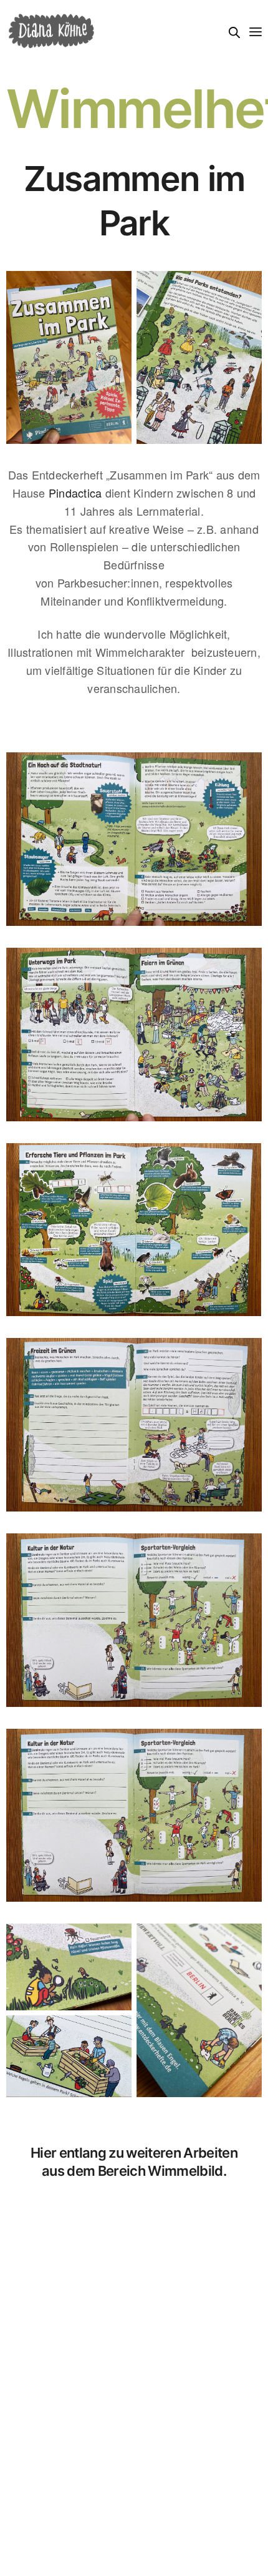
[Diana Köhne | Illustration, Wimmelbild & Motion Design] (51, 31)
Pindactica (75, 493)
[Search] (234, 32)
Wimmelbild (185, 2171)
